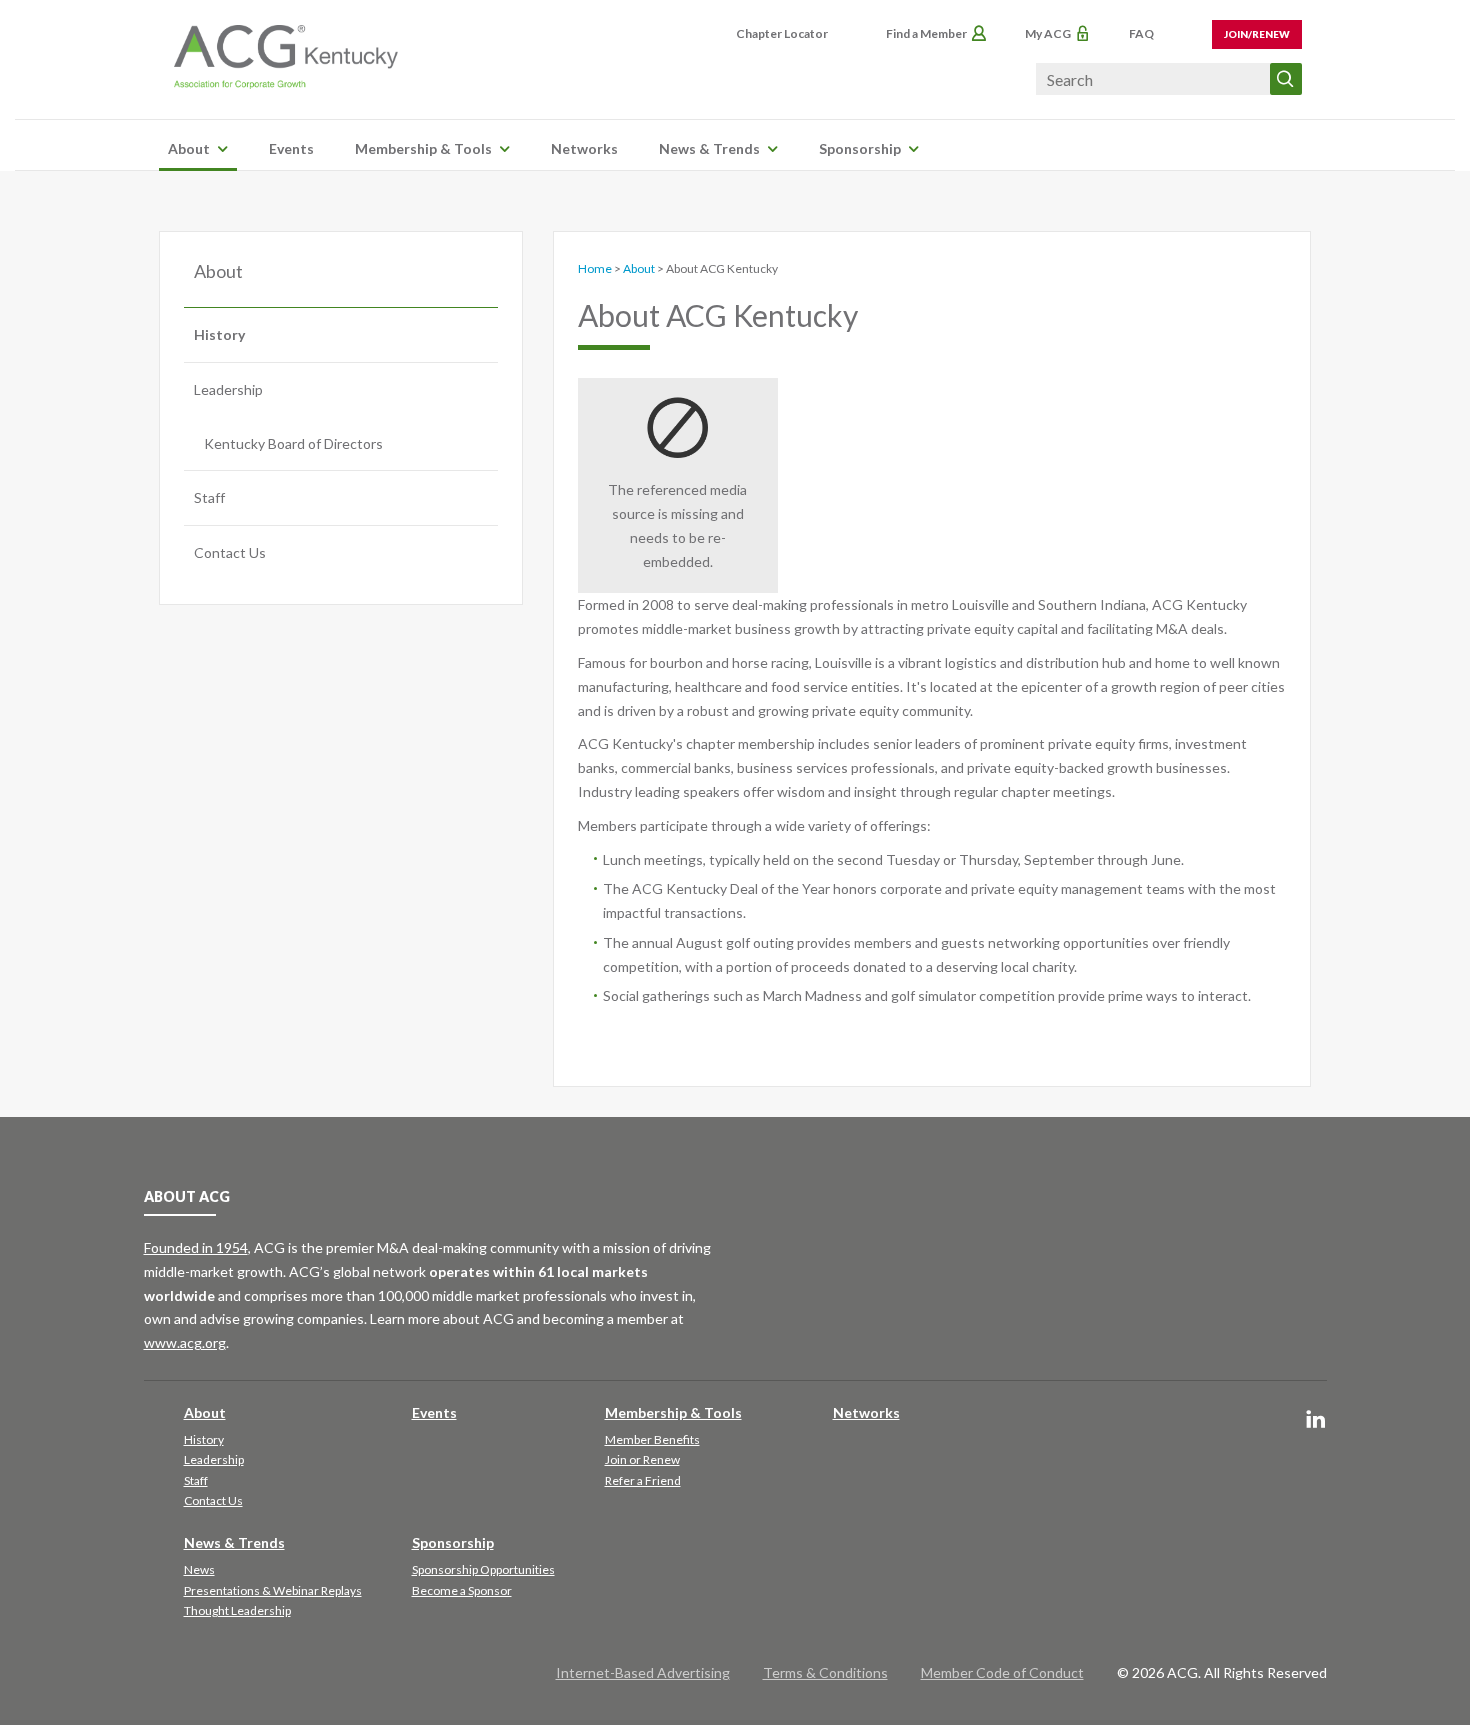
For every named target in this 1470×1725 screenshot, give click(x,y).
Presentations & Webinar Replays (273, 1590)
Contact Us (230, 552)
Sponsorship (860, 148)
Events (291, 148)
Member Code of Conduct (1002, 1672)
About (189, 148)
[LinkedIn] (1316, 1420)
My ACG (1048, 33)
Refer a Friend (643, 1480)
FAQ (1141, 33)
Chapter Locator (782, 33)
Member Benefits (652, 1439)
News (199, 1569)
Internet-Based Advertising (643, 1672)
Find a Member (926, 33)
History (219, 334)
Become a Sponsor (462, 1590)
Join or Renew (642, 1459)
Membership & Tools (423, 148)
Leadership (228, 389)
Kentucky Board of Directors (293, 443)
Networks (584, 148)
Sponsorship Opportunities (483, 1569)
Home (595, 268)
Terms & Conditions (825, 1672)
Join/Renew (1257, 34)
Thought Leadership (237, 1610)
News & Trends (709, 148)
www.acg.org (185, 1342)
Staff (209, 497)
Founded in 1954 (196, 1247)
